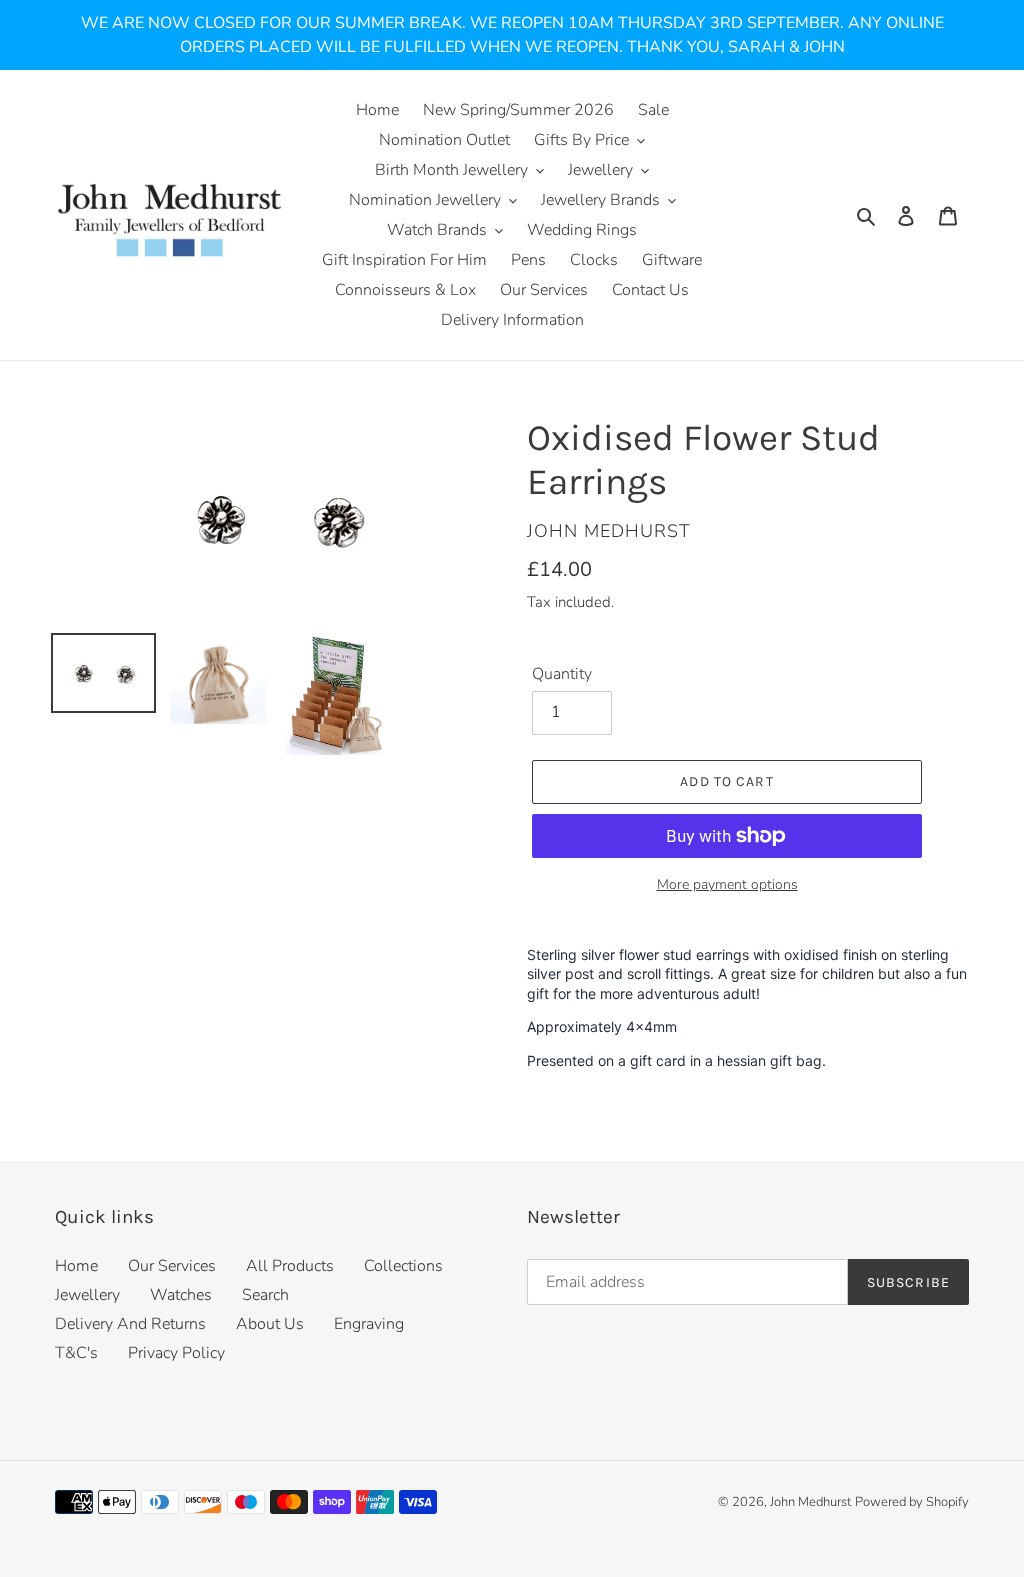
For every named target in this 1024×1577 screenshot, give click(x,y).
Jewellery (87, 1295)
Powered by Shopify (912, 1502)
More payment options (727, 884)
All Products (290, 1266)
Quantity (562, 674)
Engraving (369, 1324)
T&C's (76, 1353)
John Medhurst (810, 1502)
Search (265, 1295)
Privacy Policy (176, 1353)
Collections (403, 1266)
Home (76, 1266)
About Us (270, 1324)
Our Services (172, 1266)
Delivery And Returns (130, 1324)
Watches (181, 1295)
